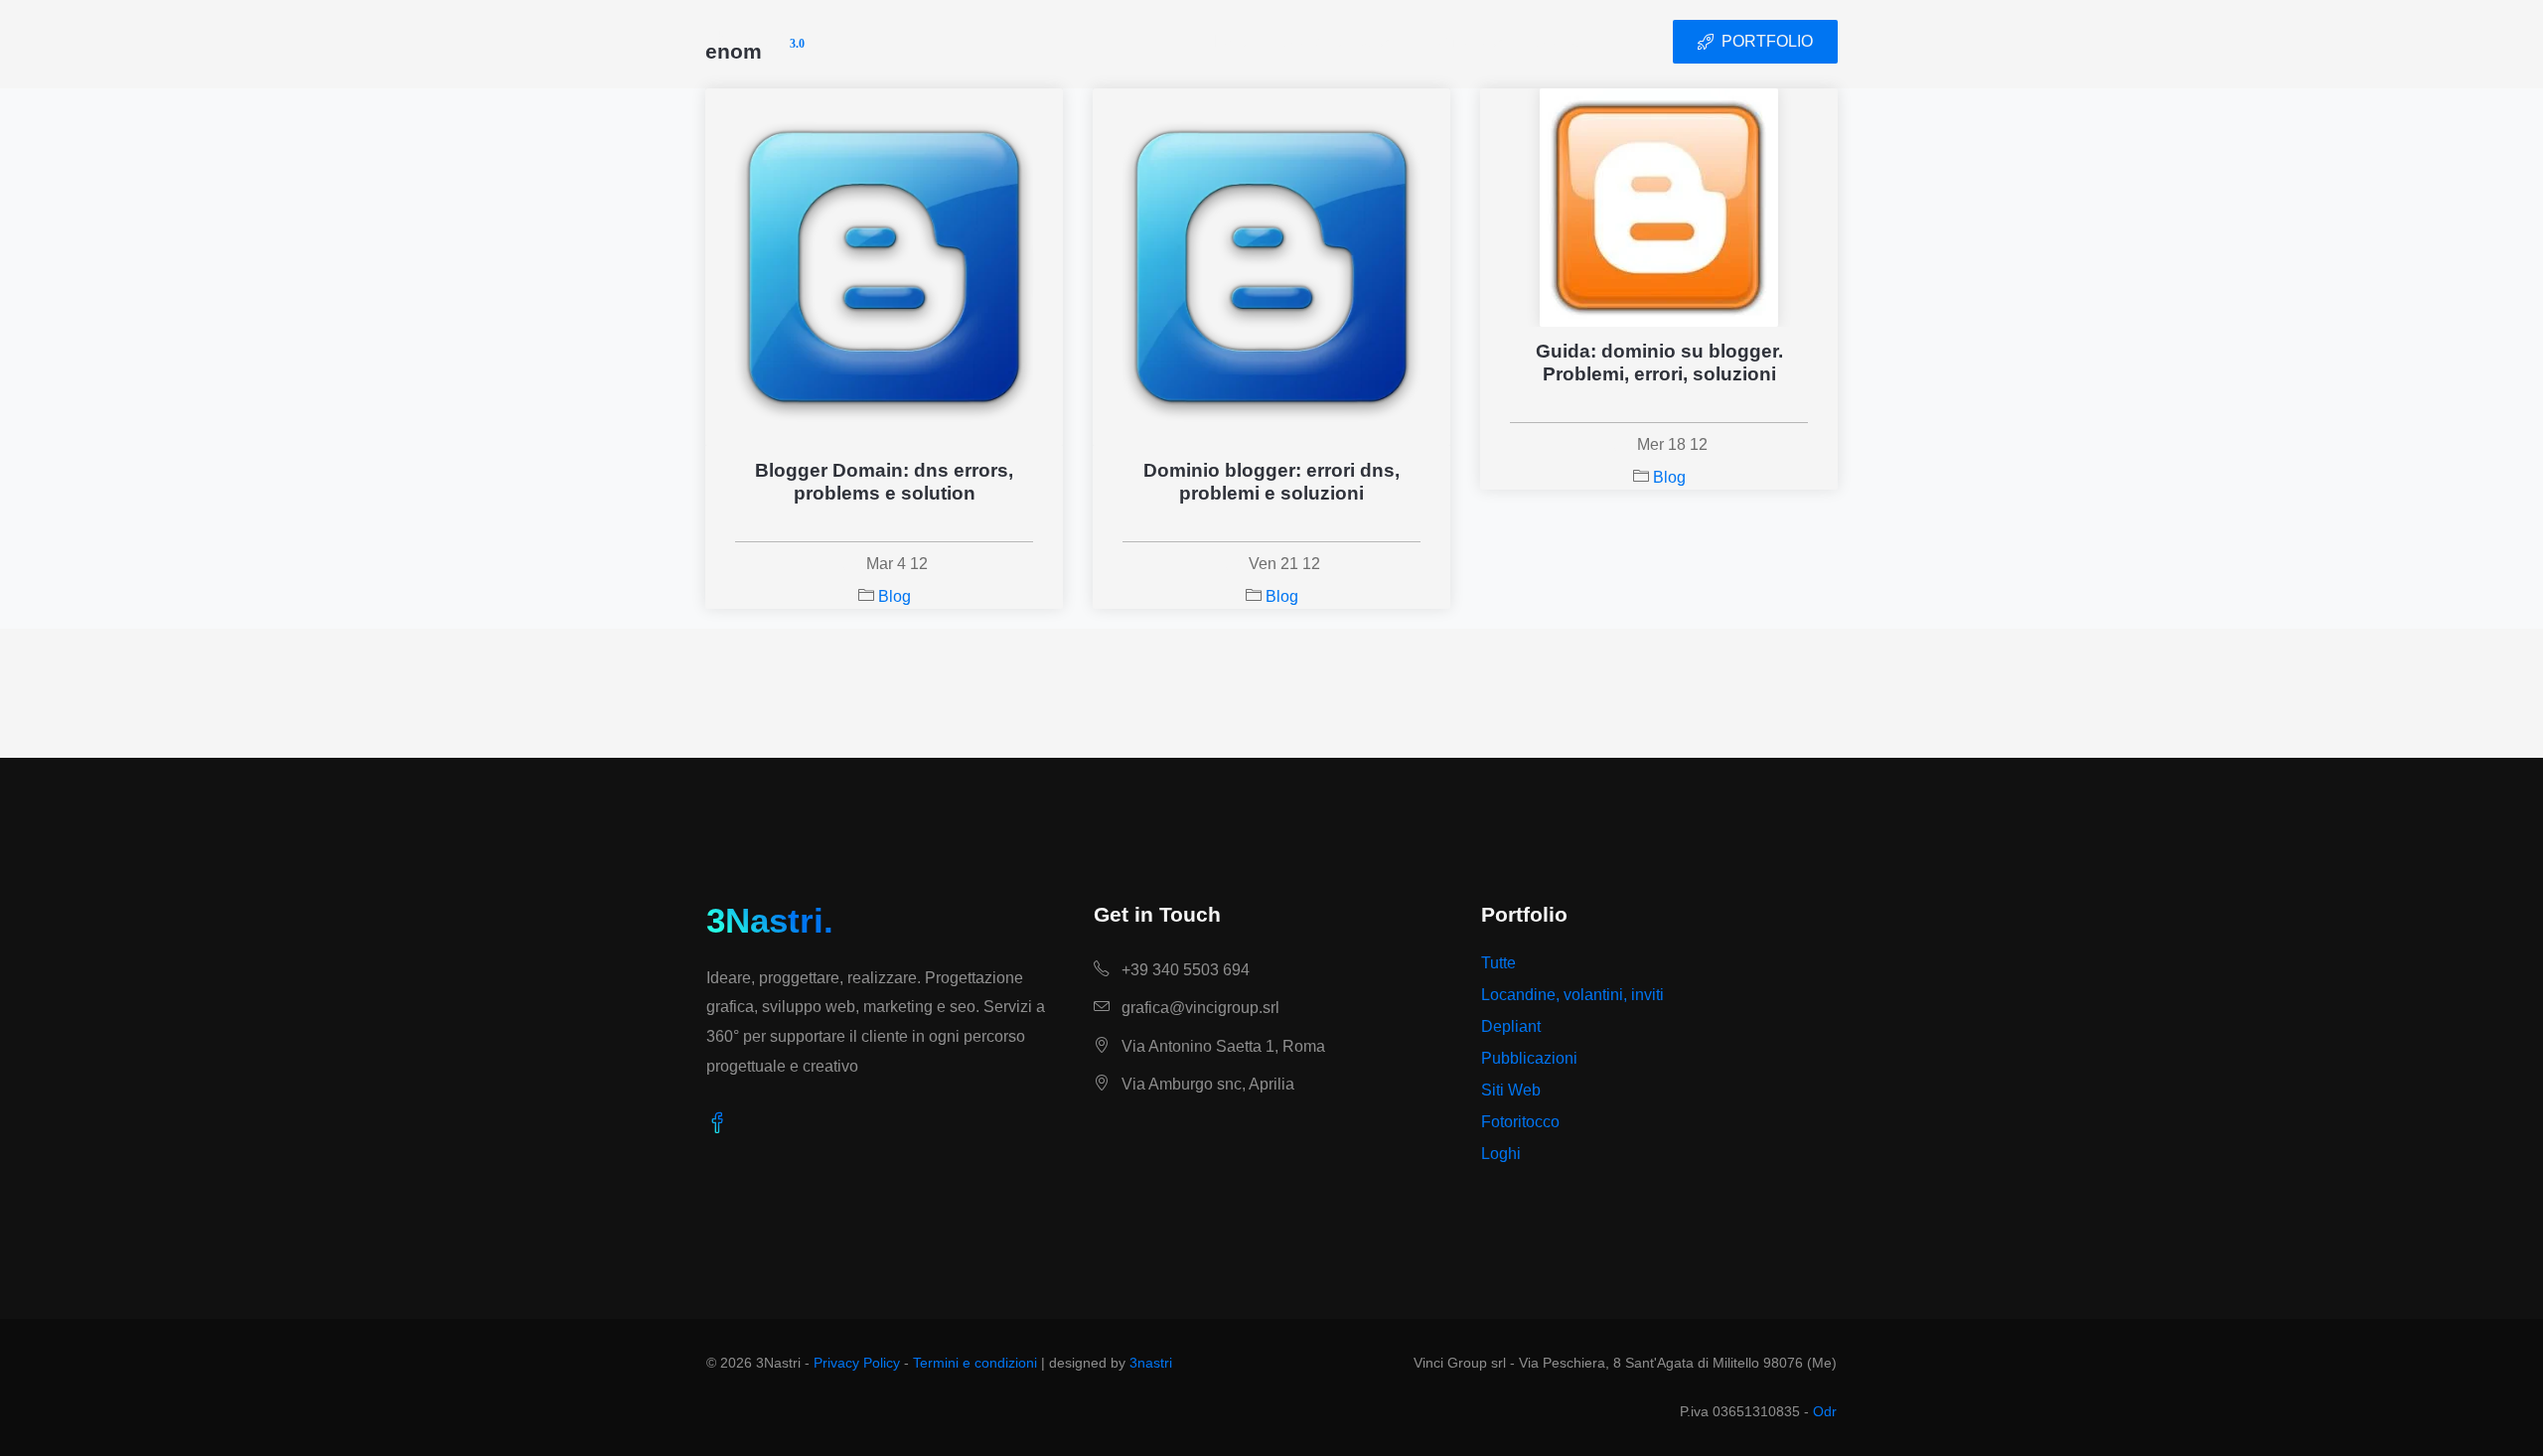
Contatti (1564, 41)
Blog (895, 596)
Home (1227, 41)
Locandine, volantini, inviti (1572, 995)
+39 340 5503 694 (1184, 970)
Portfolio (1453, 41)
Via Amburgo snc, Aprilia (1206, 1084)
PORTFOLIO (1767, 41)
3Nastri (755, 42)
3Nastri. (770, 920)
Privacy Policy (857, 1363)
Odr (1825, 1411)
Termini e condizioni (975, 1363)
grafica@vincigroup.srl (1198, 1008)
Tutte (1498, 963)
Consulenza (1327, 41)
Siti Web (1511, 1090)
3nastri (1151, 1363)
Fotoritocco (1520, 1122)
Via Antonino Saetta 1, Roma (1221, 1046)
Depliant (1511, 1026)
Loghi (1501, 1154)
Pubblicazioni (1529, 1058)
